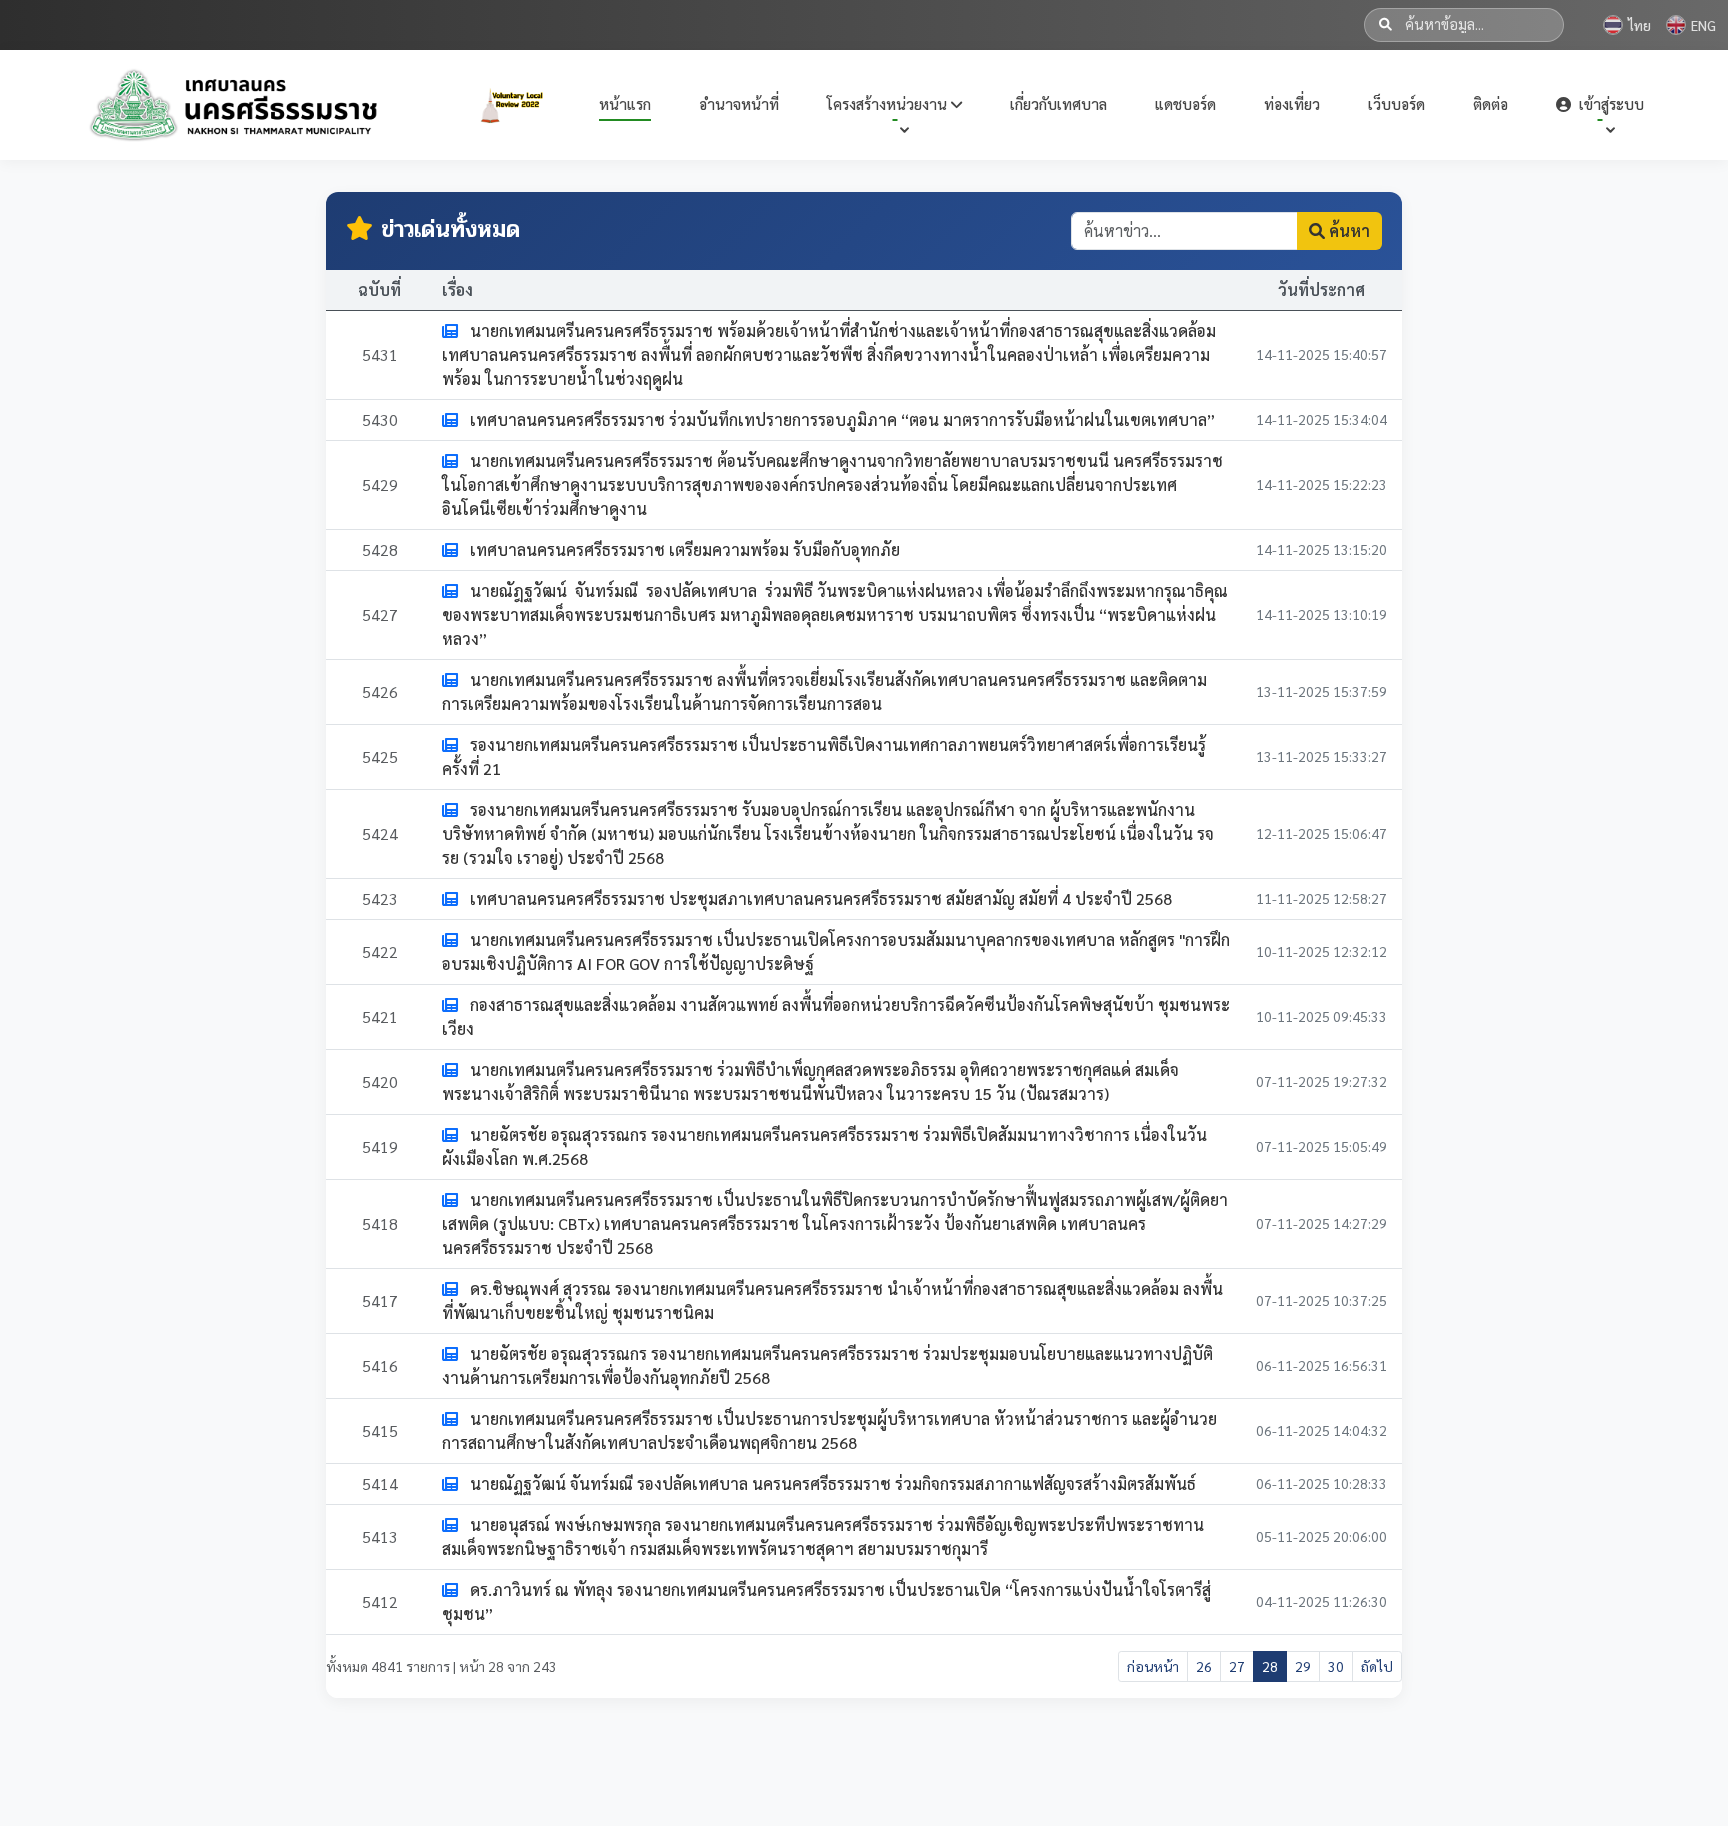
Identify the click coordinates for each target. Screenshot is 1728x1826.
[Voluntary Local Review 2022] (515, 105)
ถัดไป (1377, 1666)
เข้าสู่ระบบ (1609, 103)
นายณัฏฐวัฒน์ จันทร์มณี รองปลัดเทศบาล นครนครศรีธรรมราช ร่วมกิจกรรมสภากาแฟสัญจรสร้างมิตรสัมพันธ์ (831, 1483)
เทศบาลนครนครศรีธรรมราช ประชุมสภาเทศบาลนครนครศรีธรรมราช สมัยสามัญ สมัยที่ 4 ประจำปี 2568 (819, 898)
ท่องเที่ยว (1292, 103)
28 (1270, 1666)
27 (1237, 1666)
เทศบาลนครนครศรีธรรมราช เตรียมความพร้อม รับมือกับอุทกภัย (683, 549)
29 (1303, 1666)
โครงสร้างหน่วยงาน (889, 103)
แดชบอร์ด (1185, 103)
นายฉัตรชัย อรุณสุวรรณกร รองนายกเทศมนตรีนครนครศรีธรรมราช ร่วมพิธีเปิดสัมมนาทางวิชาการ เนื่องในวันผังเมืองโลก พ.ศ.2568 (824, 1146)
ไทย (1639, 25)
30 (1336, 1666)
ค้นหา (1347, 230)
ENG (1703, 25)
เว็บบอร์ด (1396, 103)
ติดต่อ (1490, 103)
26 (1204, 1666)
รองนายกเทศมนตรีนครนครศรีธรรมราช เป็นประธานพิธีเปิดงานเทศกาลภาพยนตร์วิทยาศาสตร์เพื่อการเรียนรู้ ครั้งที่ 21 (824, 756)
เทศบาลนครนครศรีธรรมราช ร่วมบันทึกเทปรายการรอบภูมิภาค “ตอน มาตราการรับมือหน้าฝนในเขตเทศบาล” (840, 419)
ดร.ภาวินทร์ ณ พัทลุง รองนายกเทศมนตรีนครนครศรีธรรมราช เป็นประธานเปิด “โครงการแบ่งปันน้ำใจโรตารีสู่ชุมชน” (826, 1601)
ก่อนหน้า (1153, 1666)
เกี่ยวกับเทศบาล (1058, 103)
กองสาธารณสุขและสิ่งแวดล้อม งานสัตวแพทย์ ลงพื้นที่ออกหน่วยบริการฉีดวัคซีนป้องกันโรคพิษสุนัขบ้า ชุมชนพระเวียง (836, 1016)
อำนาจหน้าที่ (739, 103)
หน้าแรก (625, 103)
